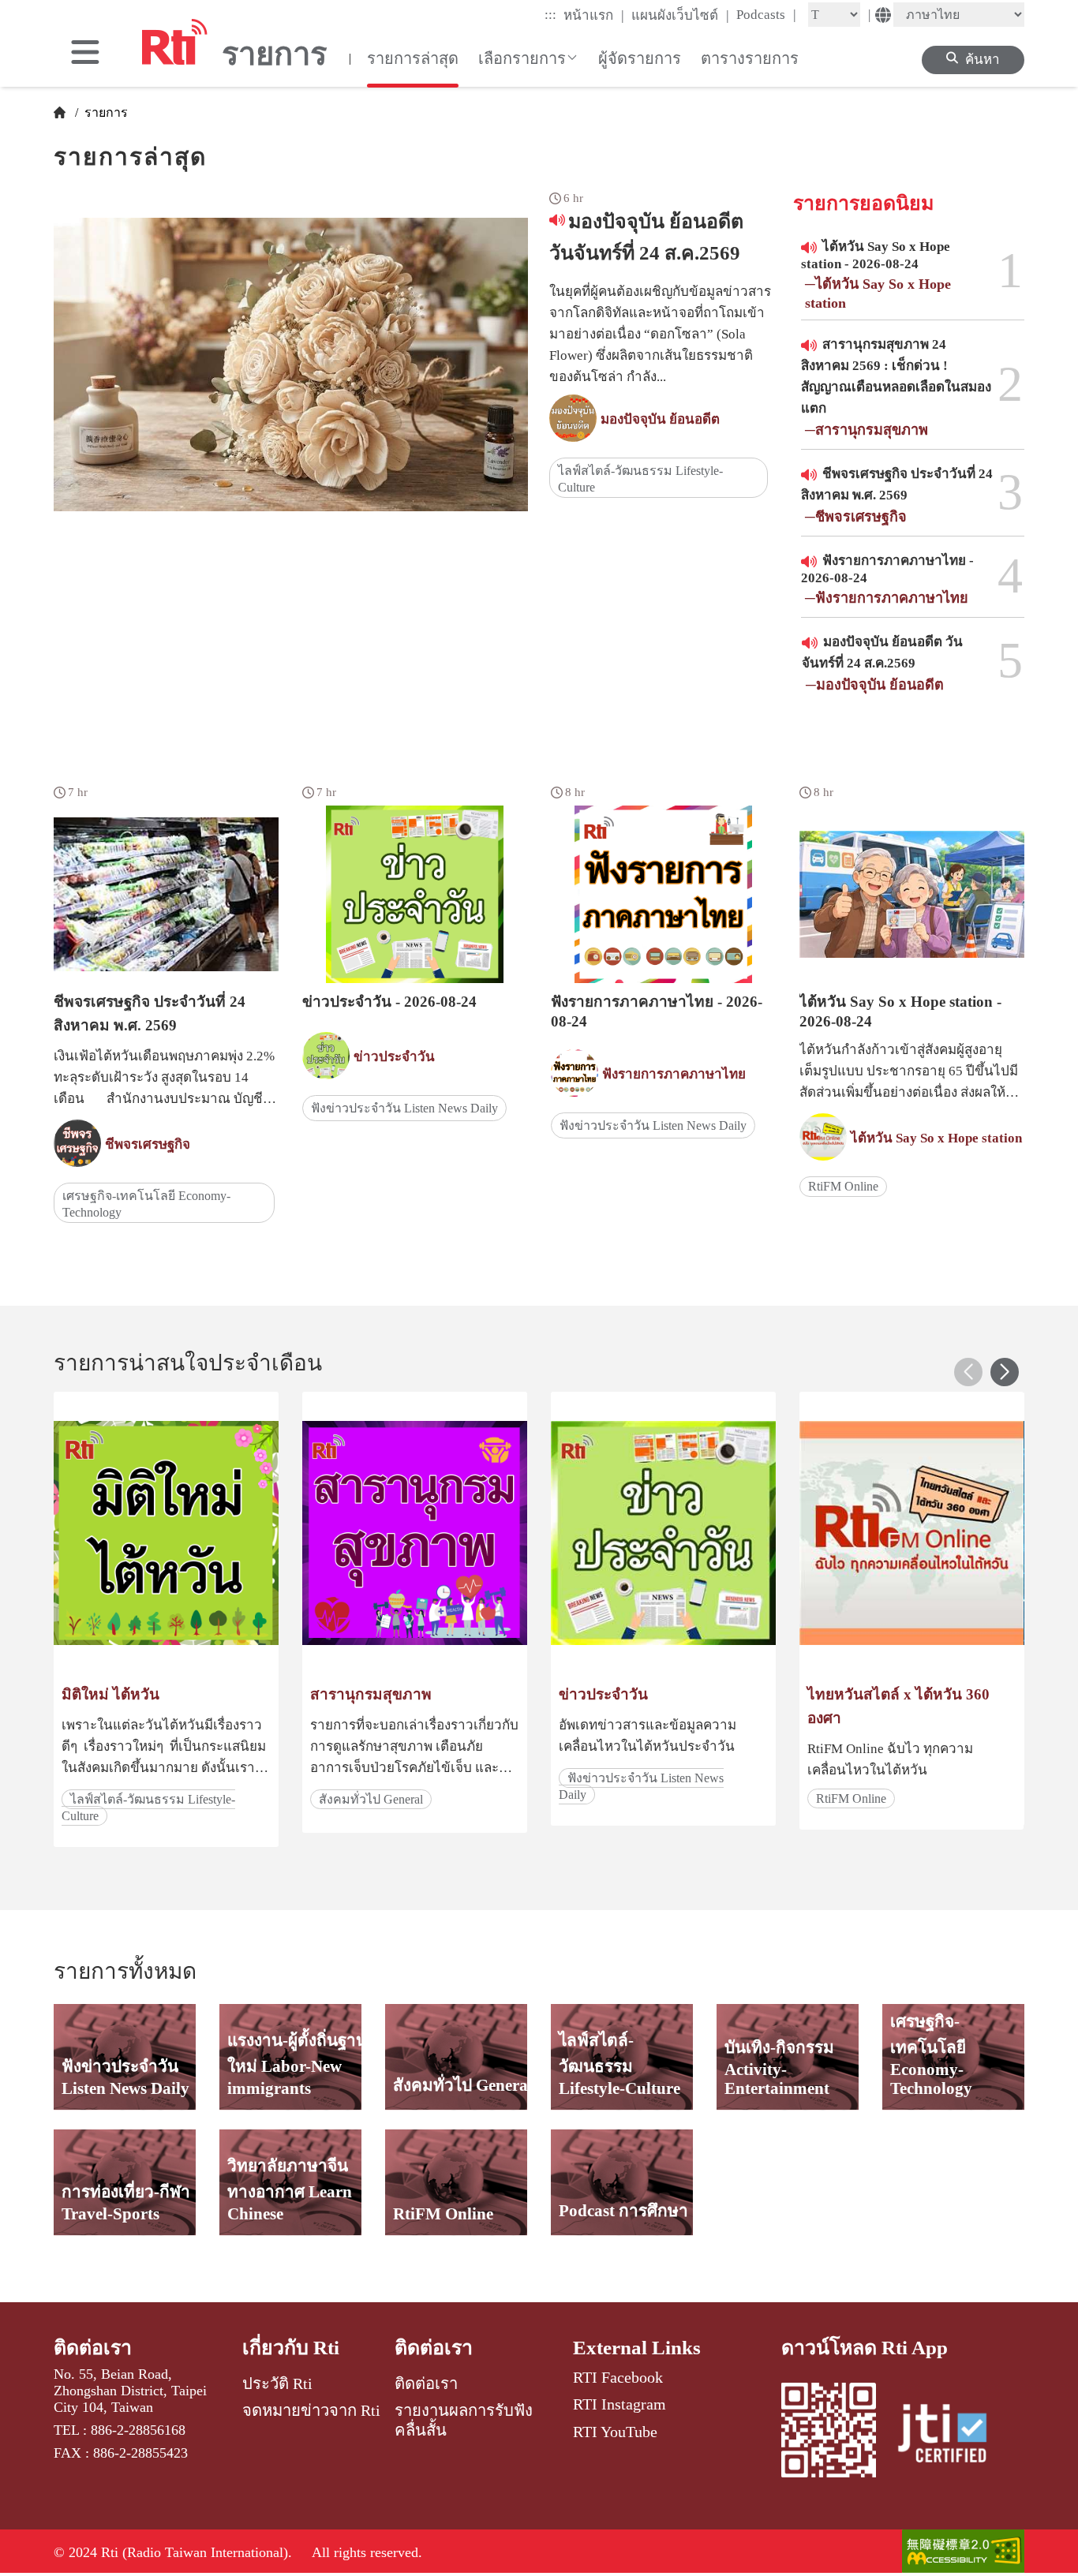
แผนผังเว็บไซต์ (680, 15)
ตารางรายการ (750, 58)
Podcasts (766, 14)
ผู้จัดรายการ (640, 58)
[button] (1005, 1372)
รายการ (105, 112)
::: (550, 15)
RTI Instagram (619, 2404)
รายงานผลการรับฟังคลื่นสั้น (464, 2420)
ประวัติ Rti (277, 2383)
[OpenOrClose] (85, 54)
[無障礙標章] (963, 2553)
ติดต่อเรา (93, 2348)
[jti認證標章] (952, 2436)
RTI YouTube (615, 2432)
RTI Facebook (618, 2377)
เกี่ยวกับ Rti (291, 2348)
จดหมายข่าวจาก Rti (311, 2410)
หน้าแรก (594, 15)
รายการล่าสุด (413, 58)
